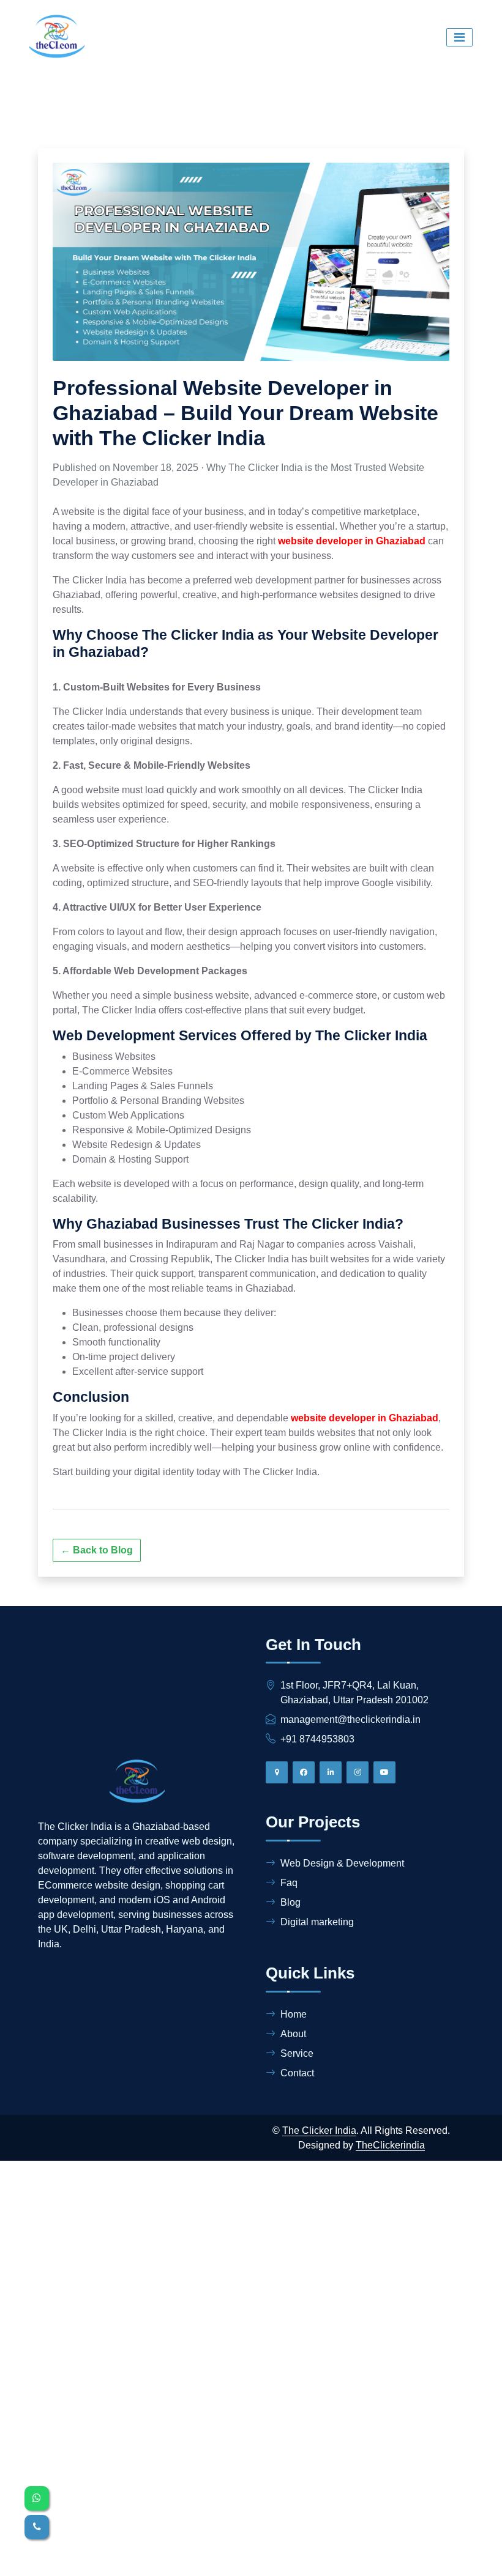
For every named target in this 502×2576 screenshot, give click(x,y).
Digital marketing (317, 1922)
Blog (290, 1902)
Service (297, 2053)
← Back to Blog (97, 1550)
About (293, 2034)
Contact (297, 2073)
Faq (289, 1883)
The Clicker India (319, 2130)
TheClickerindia (390, 2145)
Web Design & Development (342, 1863)
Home (294, 2014)
